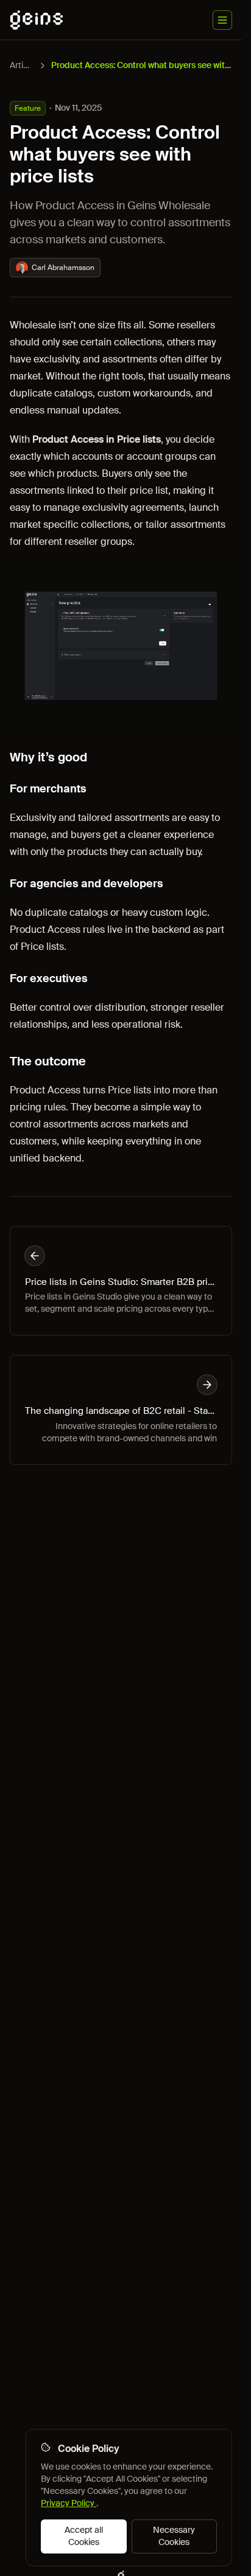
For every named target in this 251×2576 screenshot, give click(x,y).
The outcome (48, 1061)
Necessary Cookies (174, 2536)
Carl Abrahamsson (63, 268)
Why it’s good (48, 757)
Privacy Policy (69, 2503)
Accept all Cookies (84, 2536)
